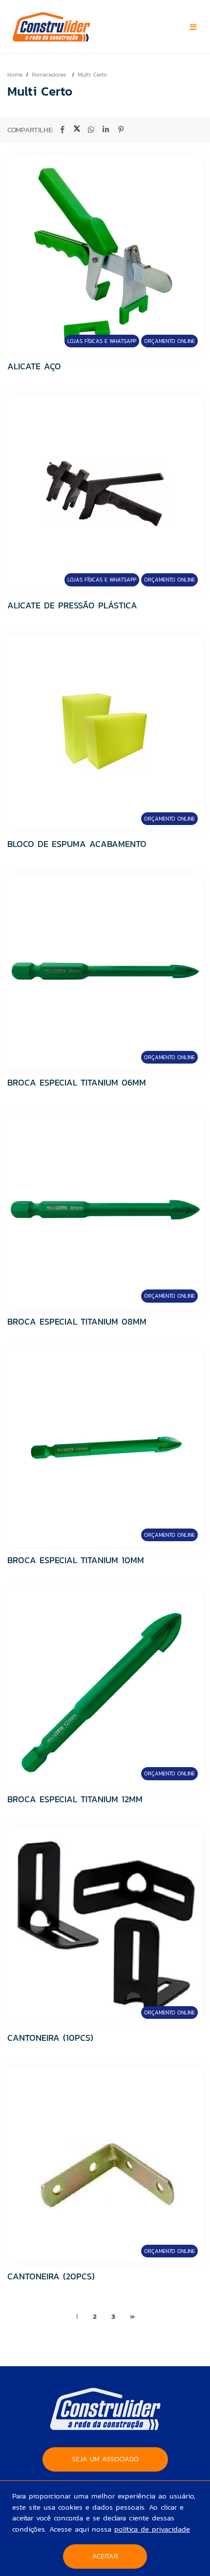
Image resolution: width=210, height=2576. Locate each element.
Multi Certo (92, 75)
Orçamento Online (169, 341)
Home (15, 75)
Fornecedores (50, 75)
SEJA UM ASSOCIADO (105, 2459)
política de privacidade (152, 2529)
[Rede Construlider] (70, 27)
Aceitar (105, 2556)
